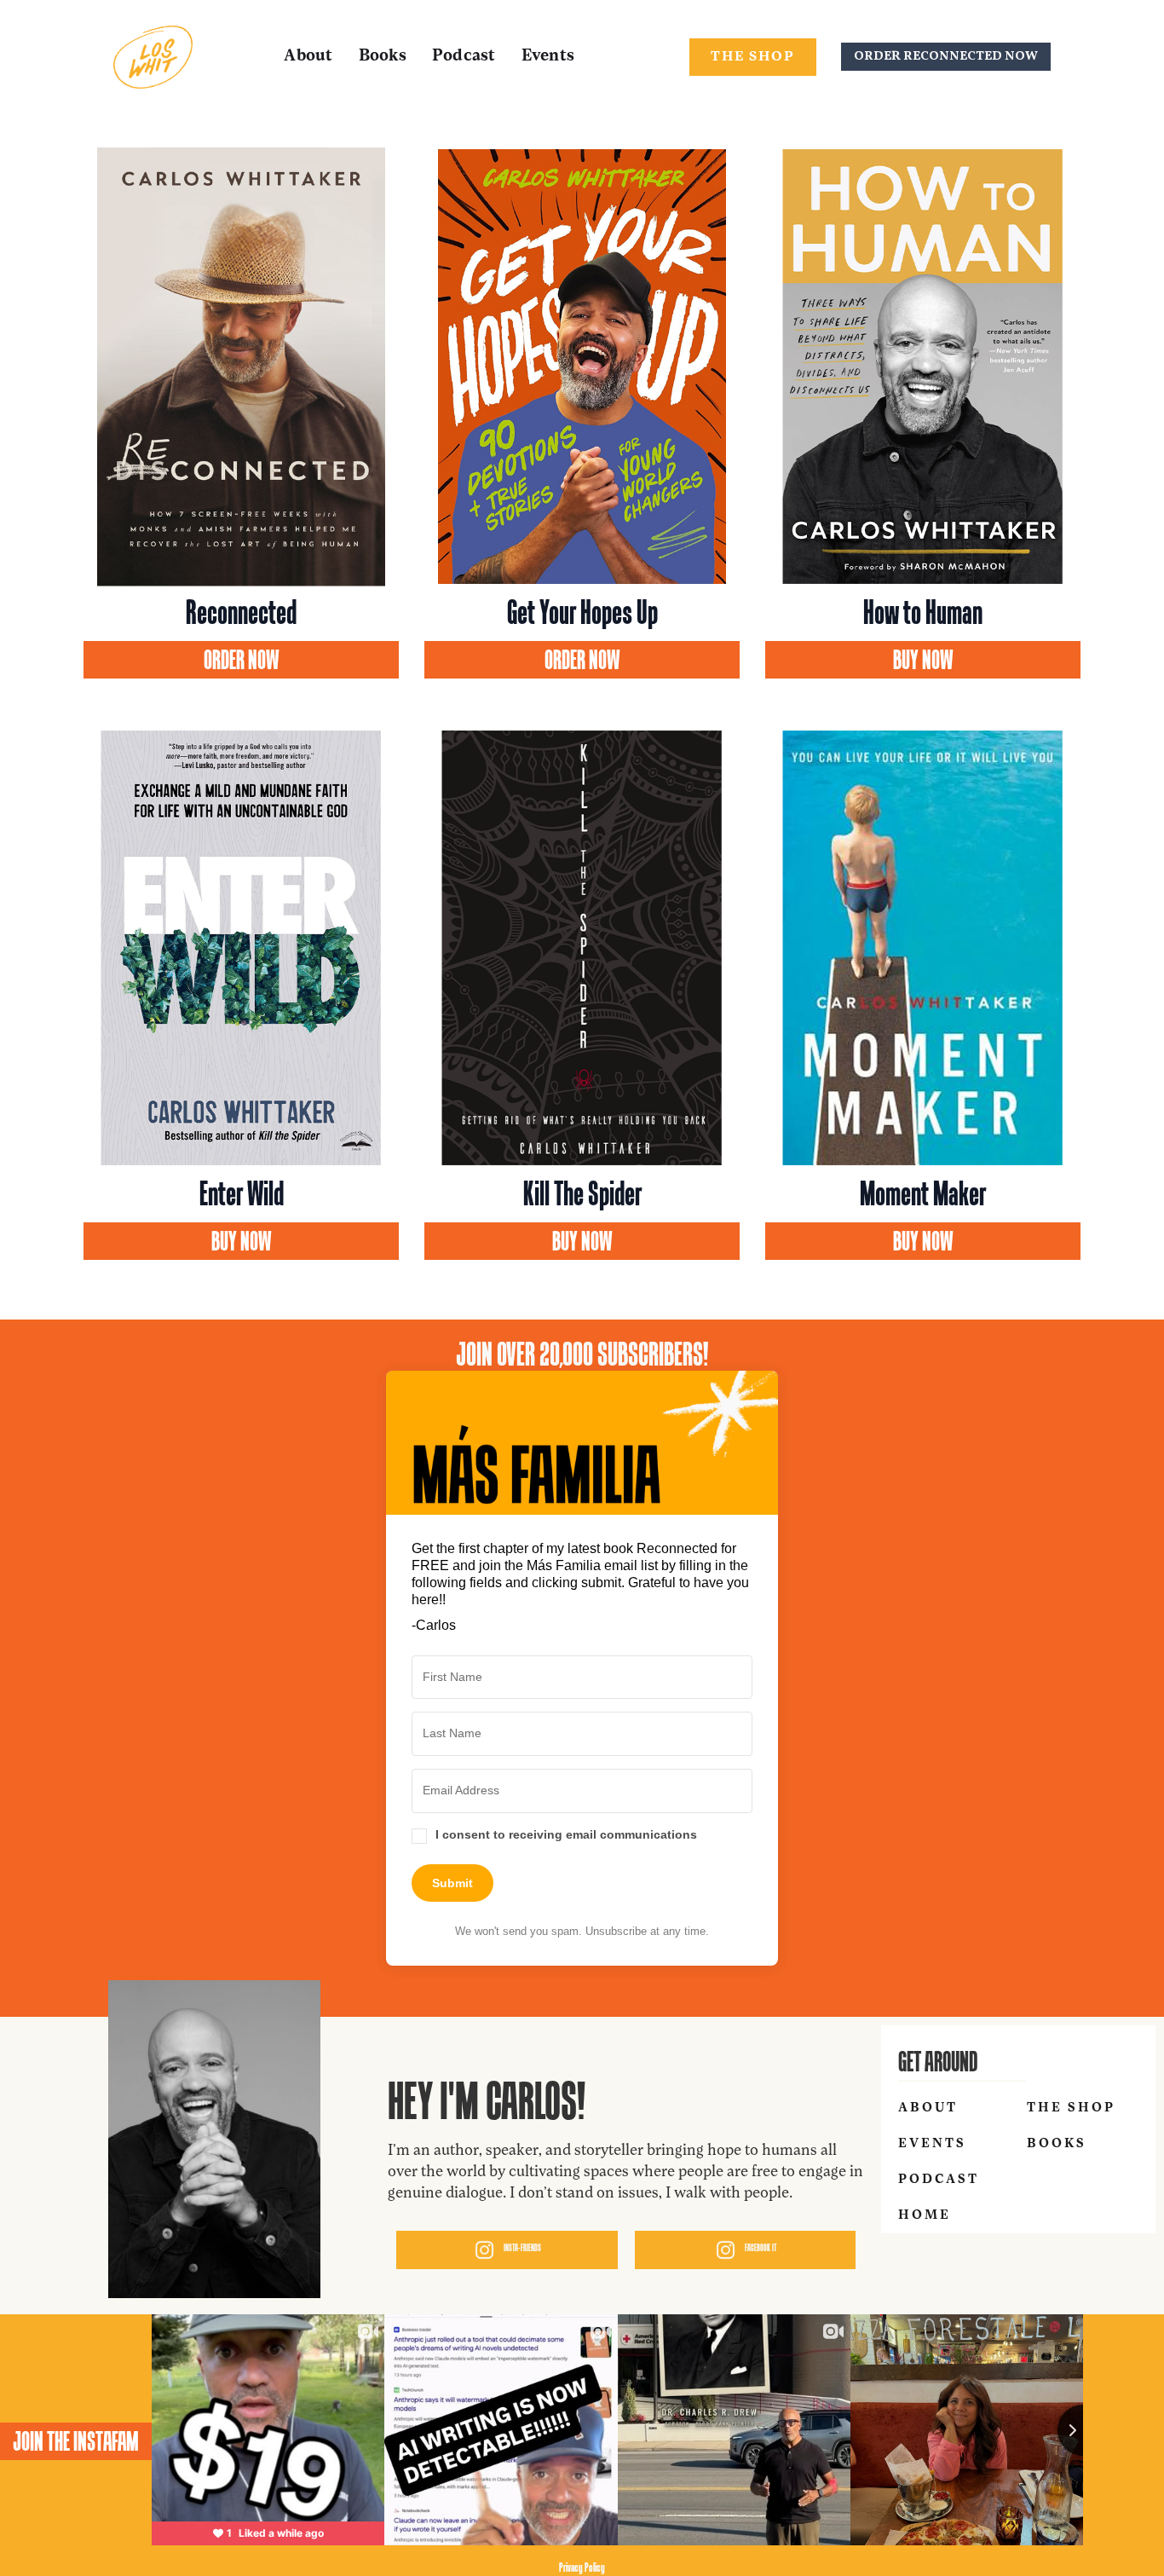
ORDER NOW (582, 660)
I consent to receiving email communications (566, 1834)
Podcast (464, 57)
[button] (582, 1837)
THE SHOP (753, 57)
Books (383, 57)
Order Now (242, 660)
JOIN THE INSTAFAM (76, 2441)
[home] (153, 57)
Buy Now (923, 660)
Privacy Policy (582, 2567)
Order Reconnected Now (946, 57)
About (308, 57)
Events (548, 57)
